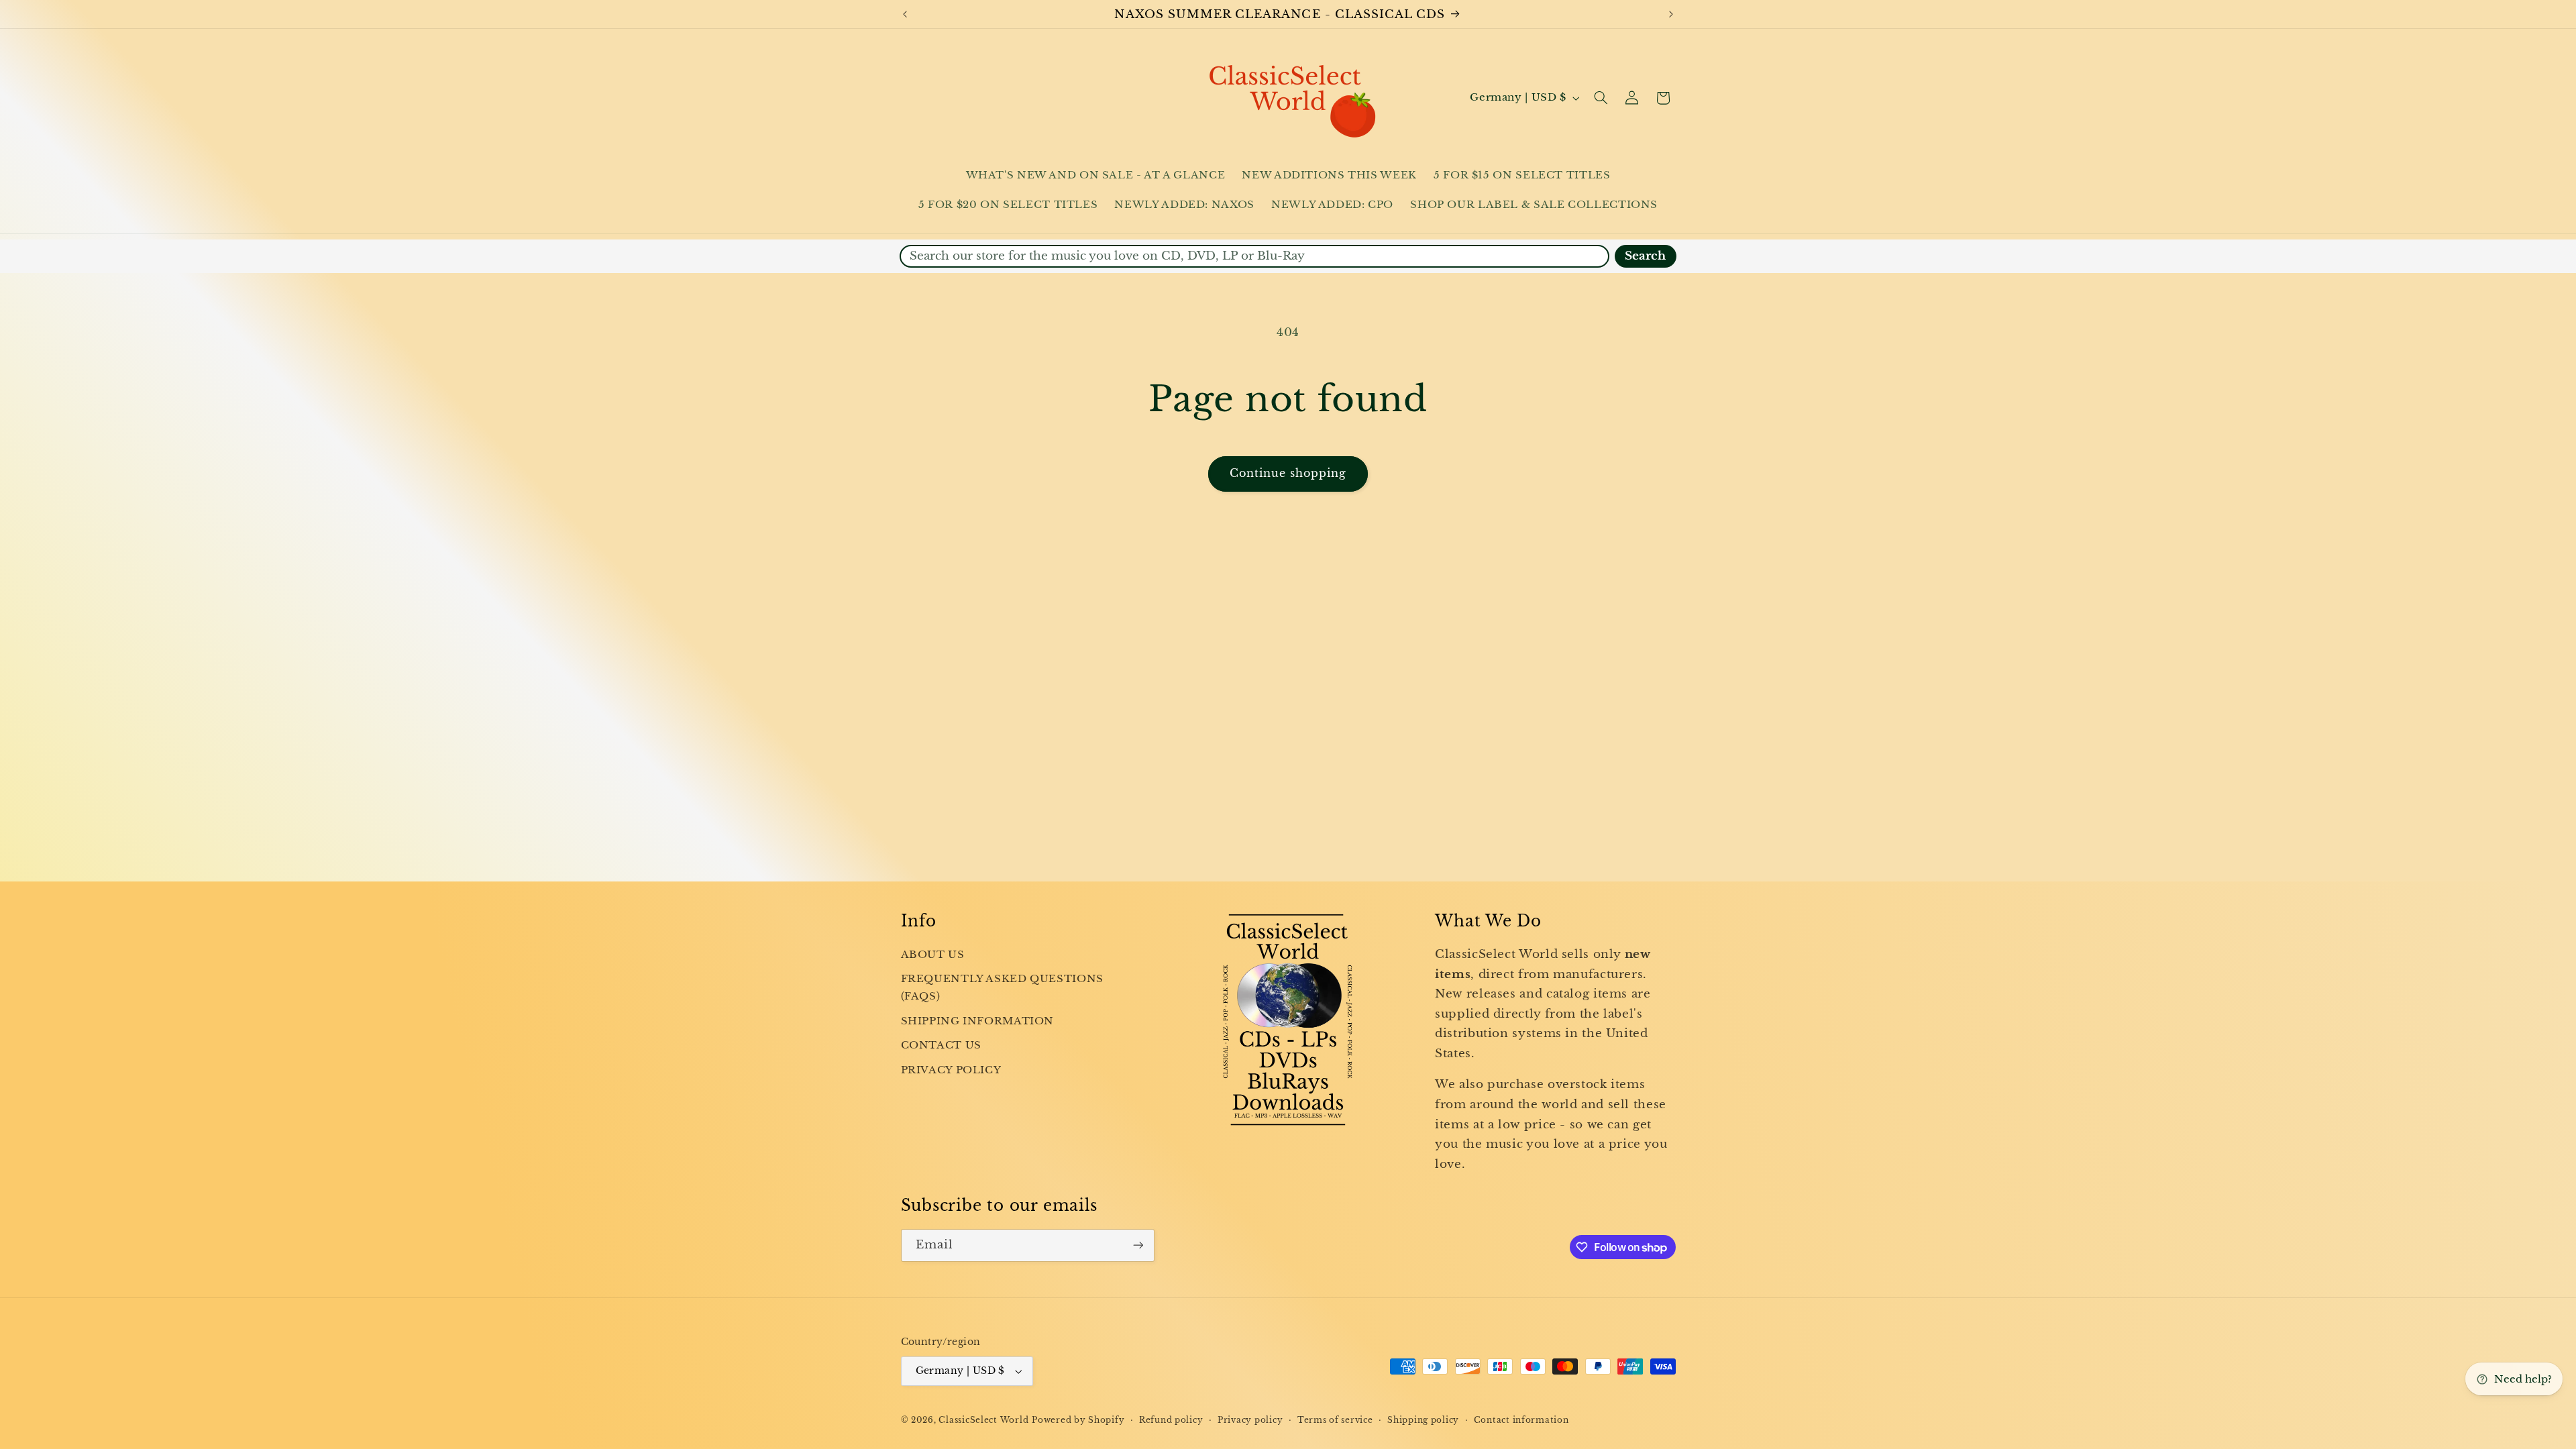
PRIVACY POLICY (951, 1070)
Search (1645, 256)
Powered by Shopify (1078, 1420)
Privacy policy (1250, 1420)
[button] (1601, 98)
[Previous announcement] (905, 14)
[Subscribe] (1138, 1245)
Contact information (1521, 1420)
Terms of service (1335, 1420)
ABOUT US (933, 955)
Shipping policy (1423, 1420)
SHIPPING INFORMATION (978, 1021)
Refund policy (1171, 1420)
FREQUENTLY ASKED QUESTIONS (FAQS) (1002, 987)
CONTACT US (941, 1045)
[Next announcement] (1671, 14)
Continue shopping (1288, 473)
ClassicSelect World (983, 1420)
